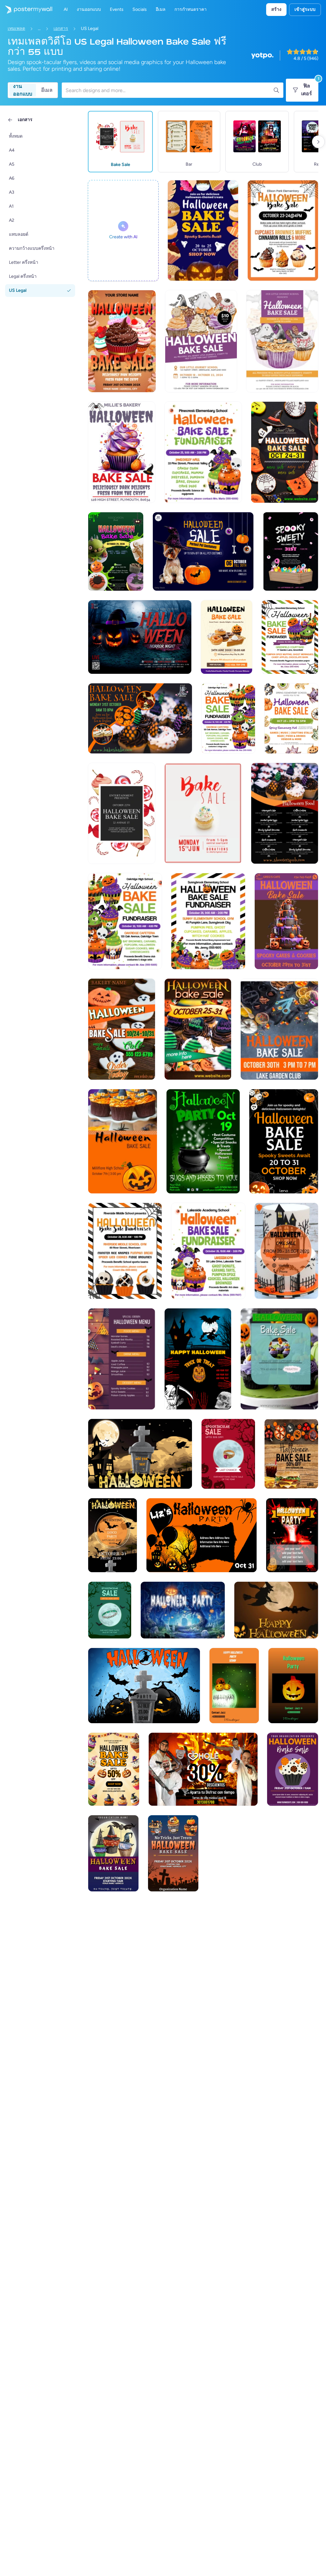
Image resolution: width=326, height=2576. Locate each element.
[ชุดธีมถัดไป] (318, 142)
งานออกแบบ (23, 90)
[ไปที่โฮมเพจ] (26, 10)
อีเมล (47, 90)
